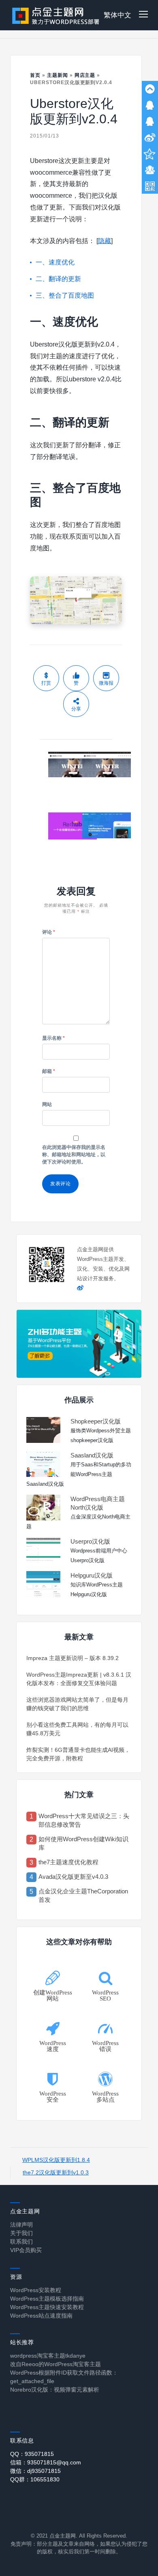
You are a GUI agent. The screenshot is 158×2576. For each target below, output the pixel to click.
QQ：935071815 (32, 2454)
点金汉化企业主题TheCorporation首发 (83, 1895)
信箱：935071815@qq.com (46, 2462)
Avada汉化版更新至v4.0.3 (73, 1877)
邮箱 (49, 1071)
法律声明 (21, 2225)
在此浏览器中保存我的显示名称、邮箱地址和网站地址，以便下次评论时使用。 (74, 1155)
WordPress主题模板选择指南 (47, 2299)
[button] (143, 15)
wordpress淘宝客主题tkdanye (48, 2356)
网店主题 (85, 75)
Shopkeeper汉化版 (96, 1421)
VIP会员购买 (26, 2250)
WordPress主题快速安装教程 (47, 2307)
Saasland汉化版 (92, 1455)
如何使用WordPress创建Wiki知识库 (83, 1843)
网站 (47, 1104)
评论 (49, 932)
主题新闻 (58, 75)
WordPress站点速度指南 (41, 2316)
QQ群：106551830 (35, 2479)
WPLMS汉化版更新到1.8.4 (56, 2160)
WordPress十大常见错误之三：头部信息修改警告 (84, 1820)
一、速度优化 (55, 262)
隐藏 (105, 241)
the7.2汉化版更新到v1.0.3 (56, 2172)
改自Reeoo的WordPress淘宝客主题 (56, 2364)
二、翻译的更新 (58, 279)
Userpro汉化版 (90, 1541)
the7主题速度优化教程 (68, 1862)
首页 (35, 75)
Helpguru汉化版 (92, 1575)
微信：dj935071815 (35, 2471)
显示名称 (53, 1038)
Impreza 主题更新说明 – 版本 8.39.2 (73, 1658)
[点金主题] (56, 15)
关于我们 (21, 2233)
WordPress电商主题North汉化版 (98, 1503)
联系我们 (21, 2242)
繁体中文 (117, 15)
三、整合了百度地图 (65, 295)
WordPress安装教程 (36, 2290)
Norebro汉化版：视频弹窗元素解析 (55, 2390)
